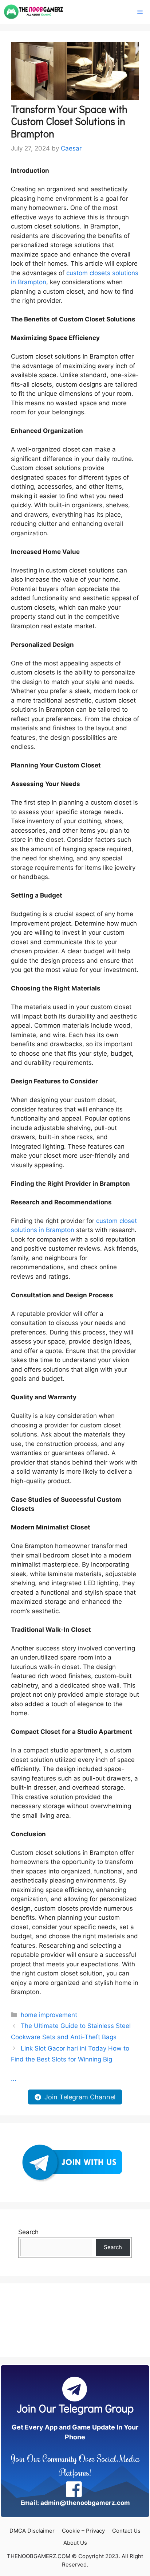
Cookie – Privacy (83, 2531)
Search (28, 2232)
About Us (75, 2543)
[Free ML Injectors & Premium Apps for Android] (34, 12)
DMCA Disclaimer (32, 2531)
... (14, 2079)
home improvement (49, 2015)
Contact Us (126, 2531)
